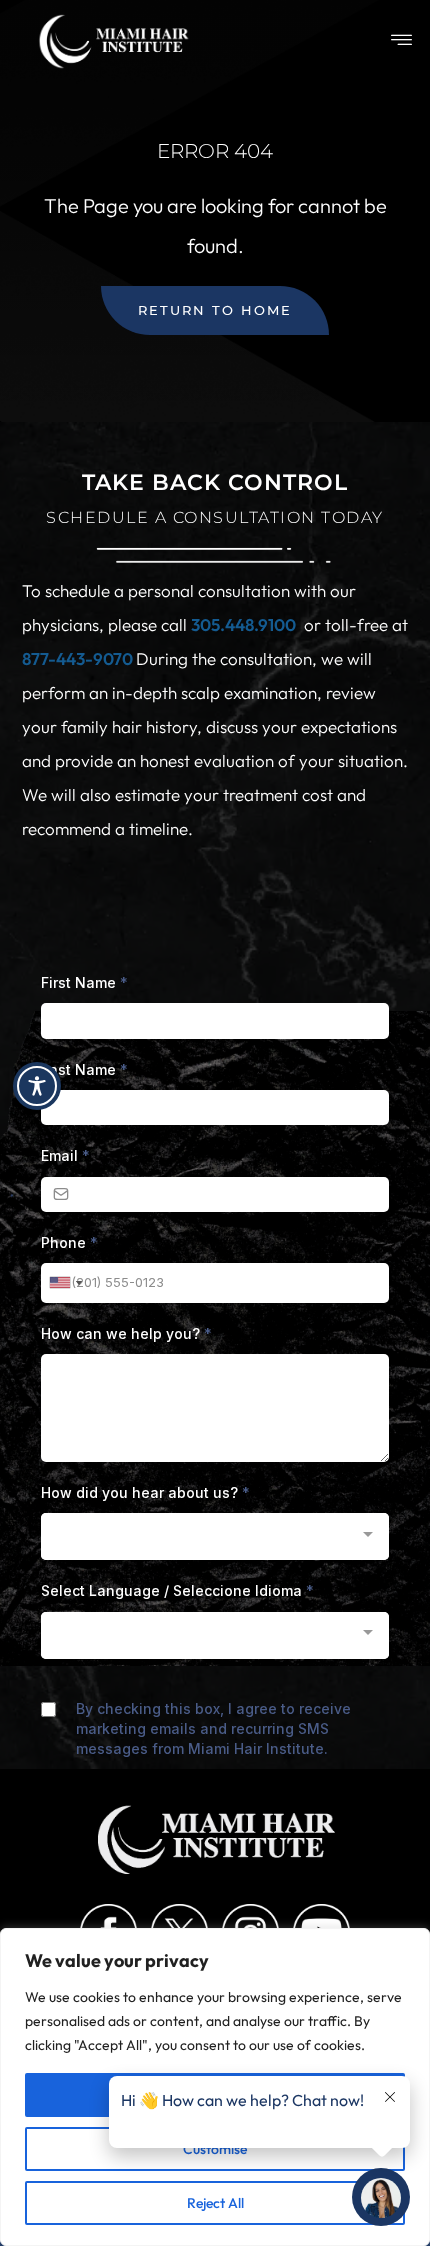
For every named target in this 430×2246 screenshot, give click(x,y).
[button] (402, 41)
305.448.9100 (243, 624)
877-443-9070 (79, 658)
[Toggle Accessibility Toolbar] (37, 1086)
